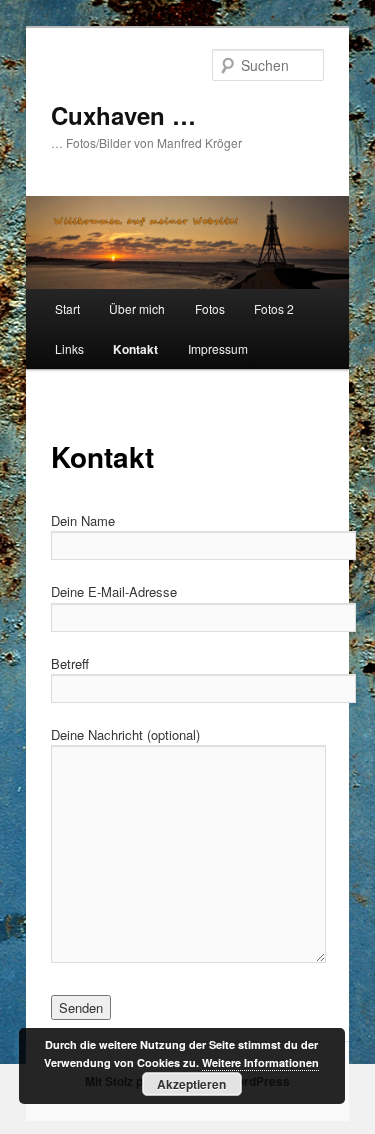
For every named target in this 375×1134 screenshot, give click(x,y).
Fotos (210, 308)
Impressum (218, 348)
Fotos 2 (274, 308)
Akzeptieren (191, 1084)
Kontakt (135, 349)
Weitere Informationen (260, 1062)
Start (67, 308)
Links (69, 348)
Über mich (137, 308)
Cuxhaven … (123, 115)
